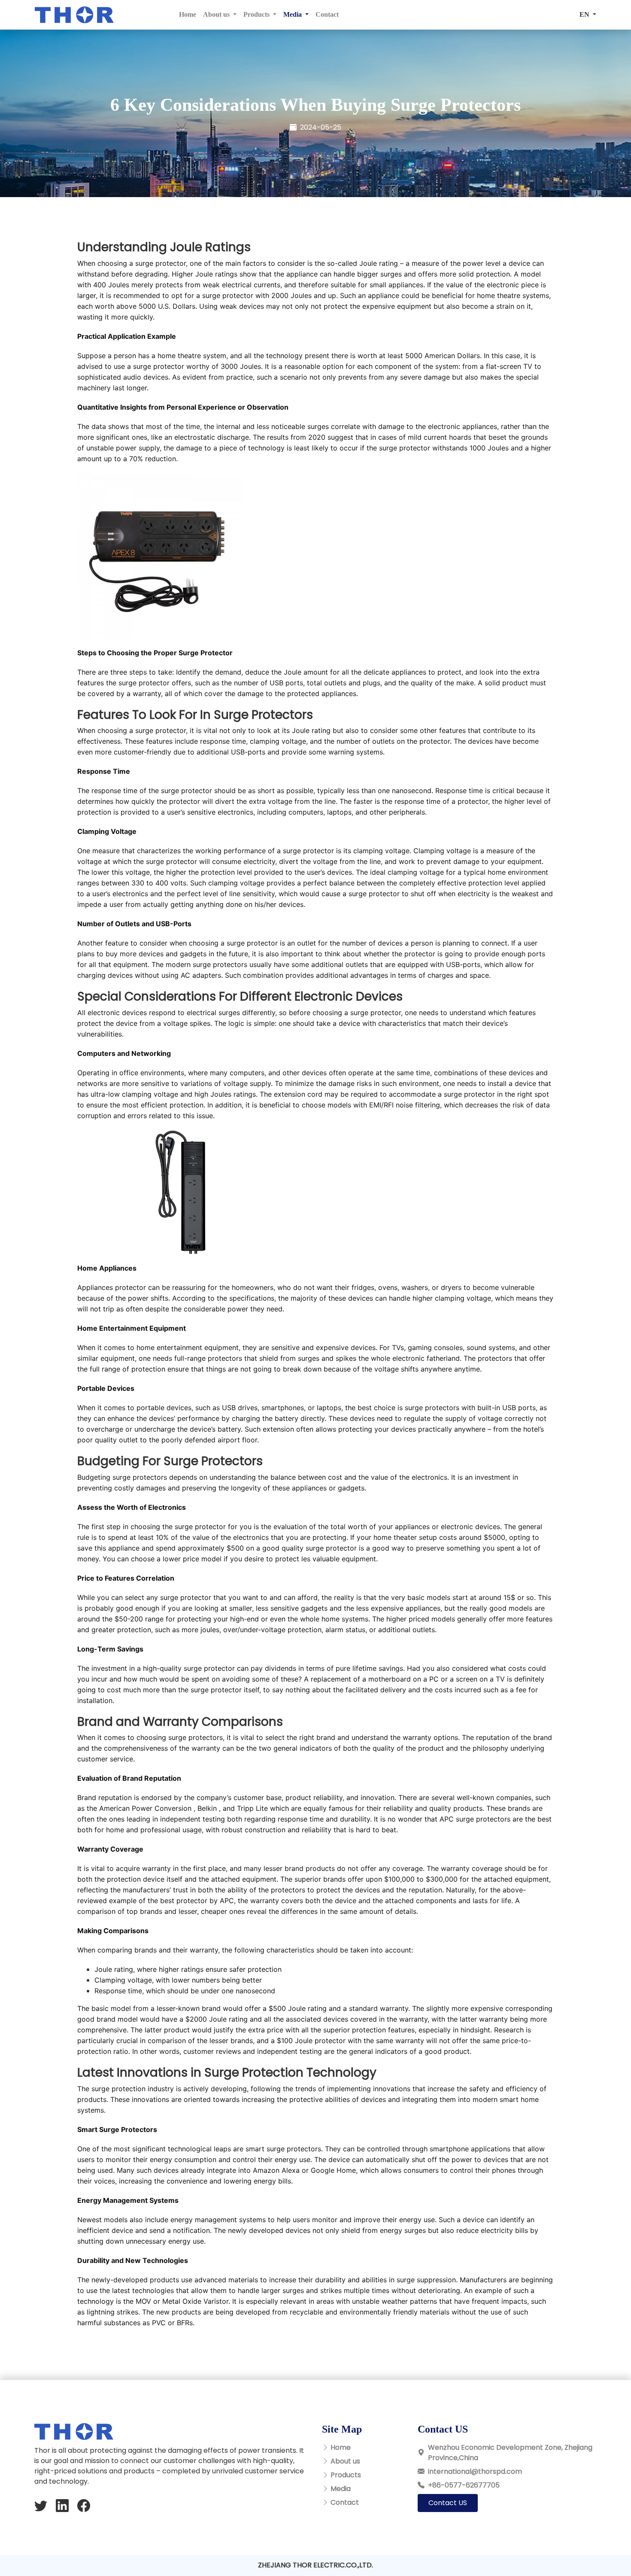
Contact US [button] (448, 2503)
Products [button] (257, 14)
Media (341, 2489)
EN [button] (585, 14)
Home (188, 14)
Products (346, 2475)
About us (345, 2461)
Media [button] (293, 14)
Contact (327, 14)
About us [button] (217, 14)
